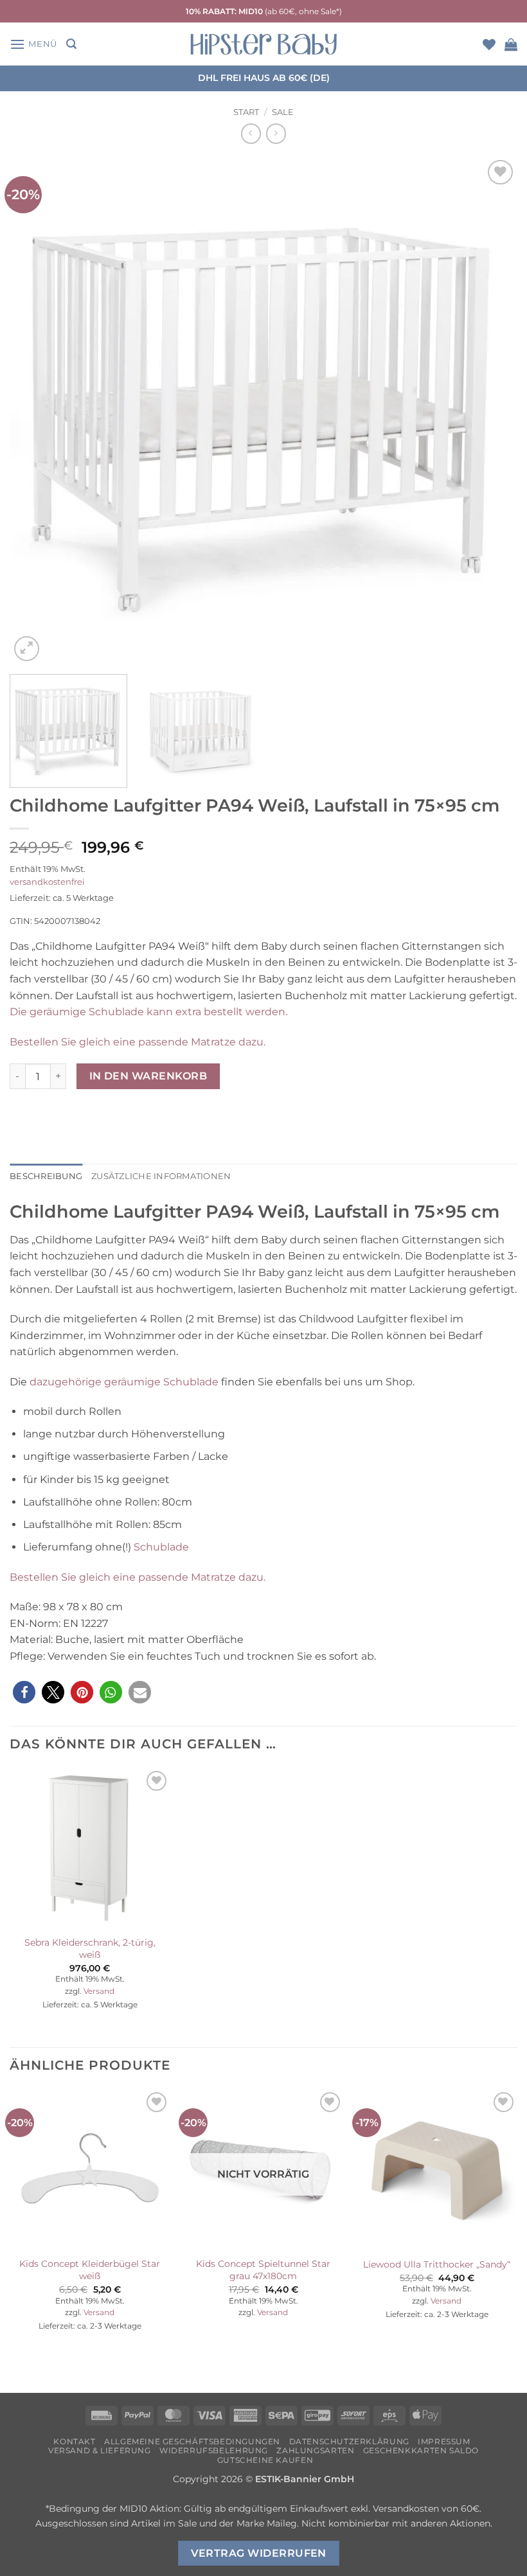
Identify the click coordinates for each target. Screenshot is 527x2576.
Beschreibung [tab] (46, 1176)
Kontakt (74, 2441)
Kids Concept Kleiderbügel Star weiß (90, 2270)
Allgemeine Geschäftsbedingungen (192, 2441)
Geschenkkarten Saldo (421, 2450)
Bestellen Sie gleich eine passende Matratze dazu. (138, 1042)
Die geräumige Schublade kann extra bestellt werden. (148, 1012)
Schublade (161, 1547)
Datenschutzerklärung (349, 2441)
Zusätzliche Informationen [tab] (161, 1176)
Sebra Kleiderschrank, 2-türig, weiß (90, 1949)
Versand (99, 1991)
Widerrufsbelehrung (214, 2450)
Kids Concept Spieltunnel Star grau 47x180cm (263, 2270)
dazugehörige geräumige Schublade (124, 1382)
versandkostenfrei (47, 882)
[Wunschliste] (489, 44)
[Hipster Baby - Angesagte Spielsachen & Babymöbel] (263, 44)
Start (246, 112)
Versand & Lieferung (100, 2450)
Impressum (444, 2441)
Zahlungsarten (315, 2450)
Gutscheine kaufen (265, 2460)
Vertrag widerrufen (259, 2553)
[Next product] (251, 133)
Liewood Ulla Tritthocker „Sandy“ (437, 2264)
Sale (283, 112)
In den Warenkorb (148, 1076)
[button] (33, 44)
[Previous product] (276, 133)
